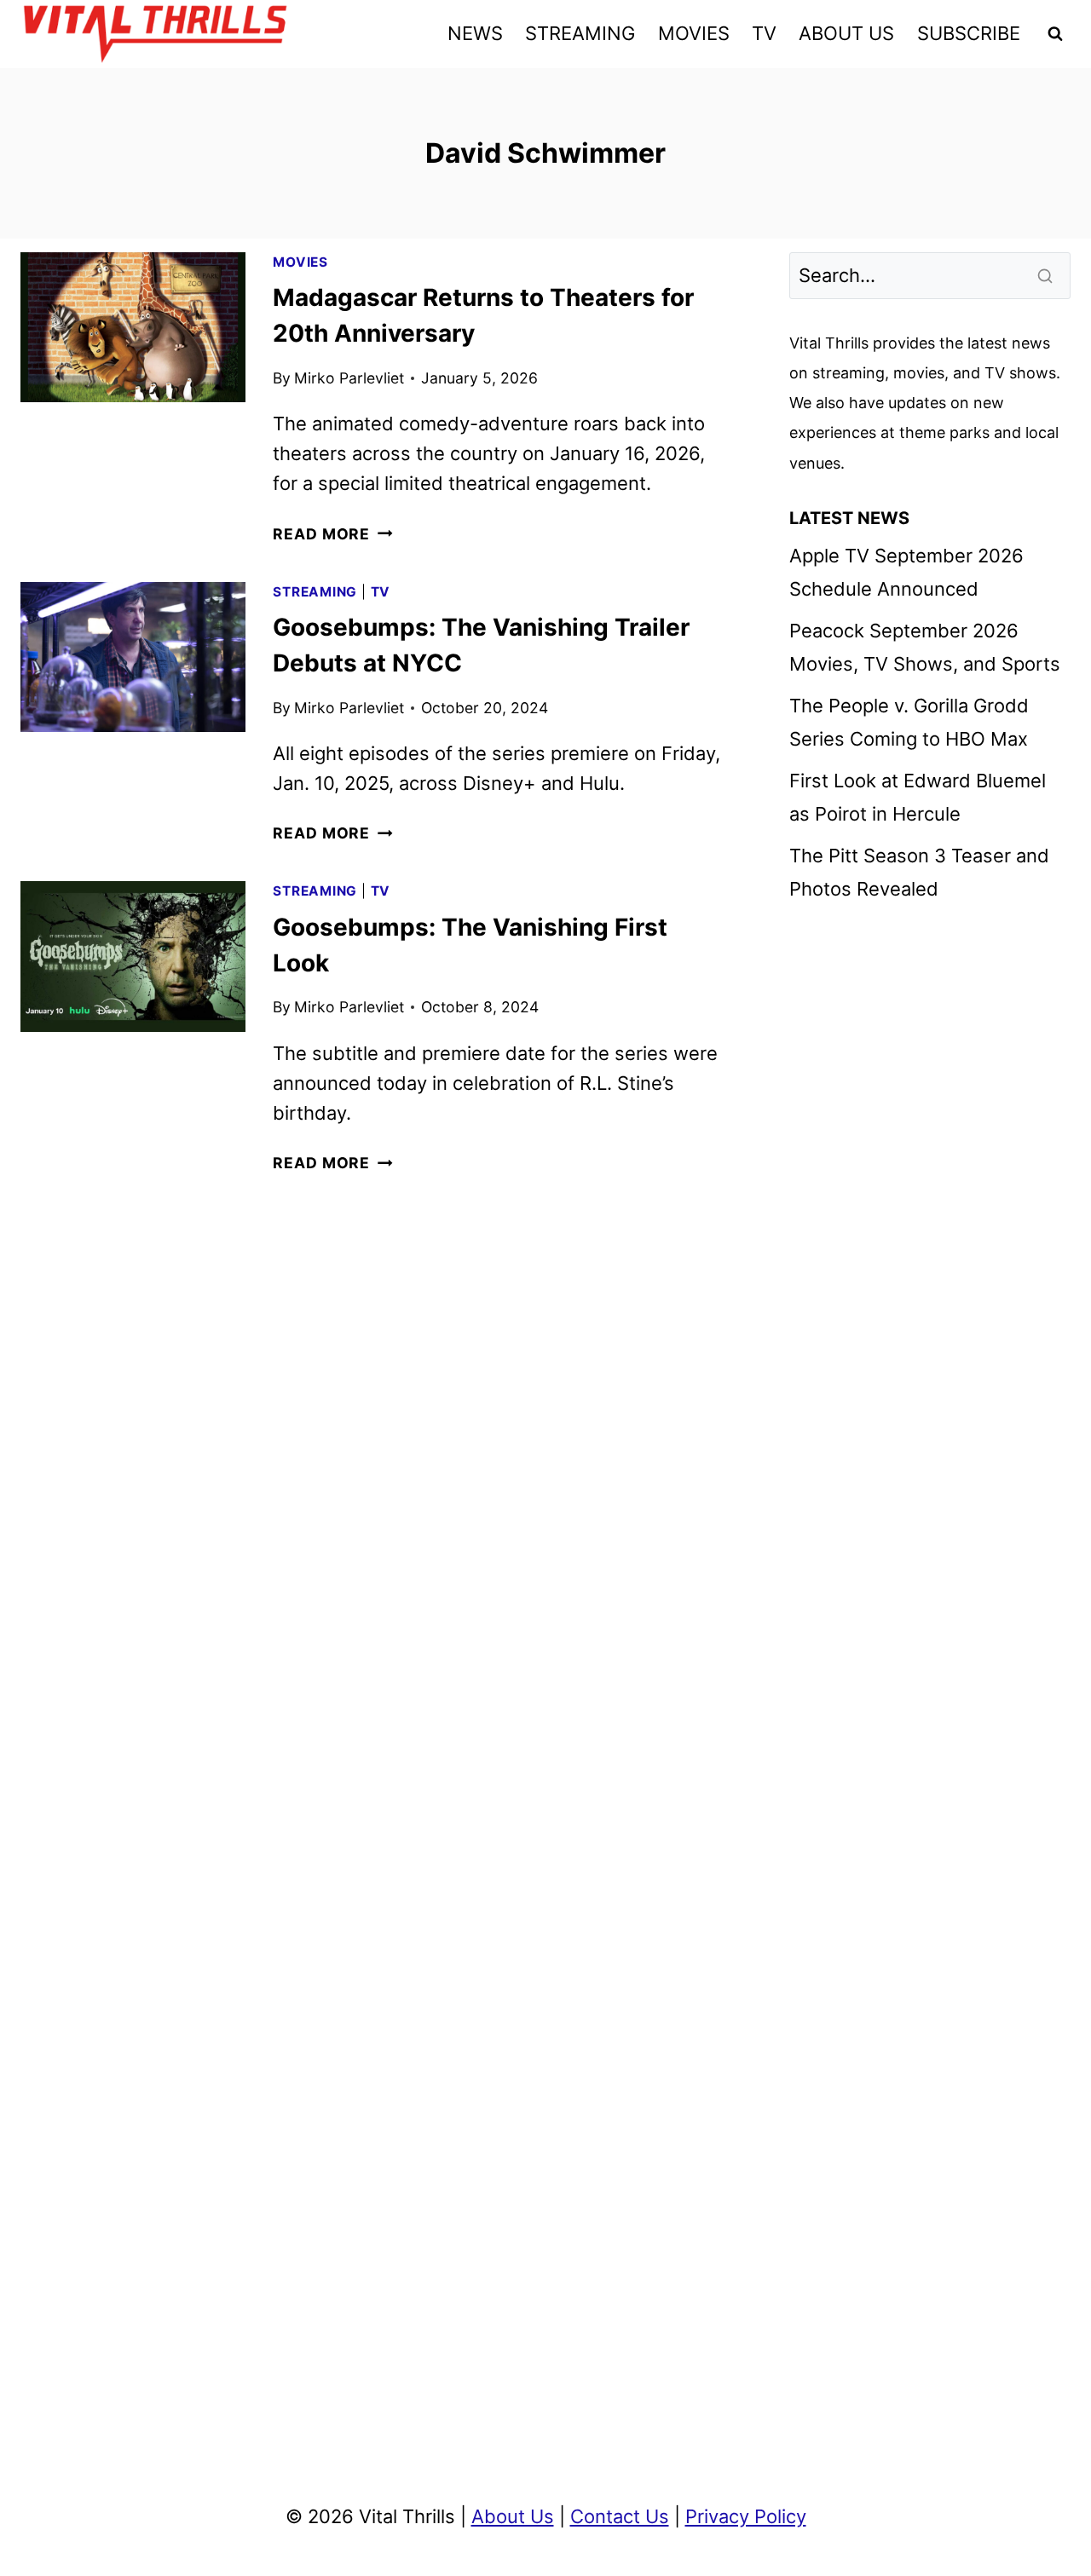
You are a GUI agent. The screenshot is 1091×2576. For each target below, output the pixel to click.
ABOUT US (846, 33)
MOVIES (694, 33)
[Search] (1047, 275)
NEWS (475, 33)
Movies (300, 262)
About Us (513, 2516)
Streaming (315, 592)
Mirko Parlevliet (349, 378)
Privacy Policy (746, 2516)
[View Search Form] (1055, 34)
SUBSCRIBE (969, 33)
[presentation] (133, 327)
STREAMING (580, 33)
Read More (332, 534)
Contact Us (620, 2516)
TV (764, 33)
